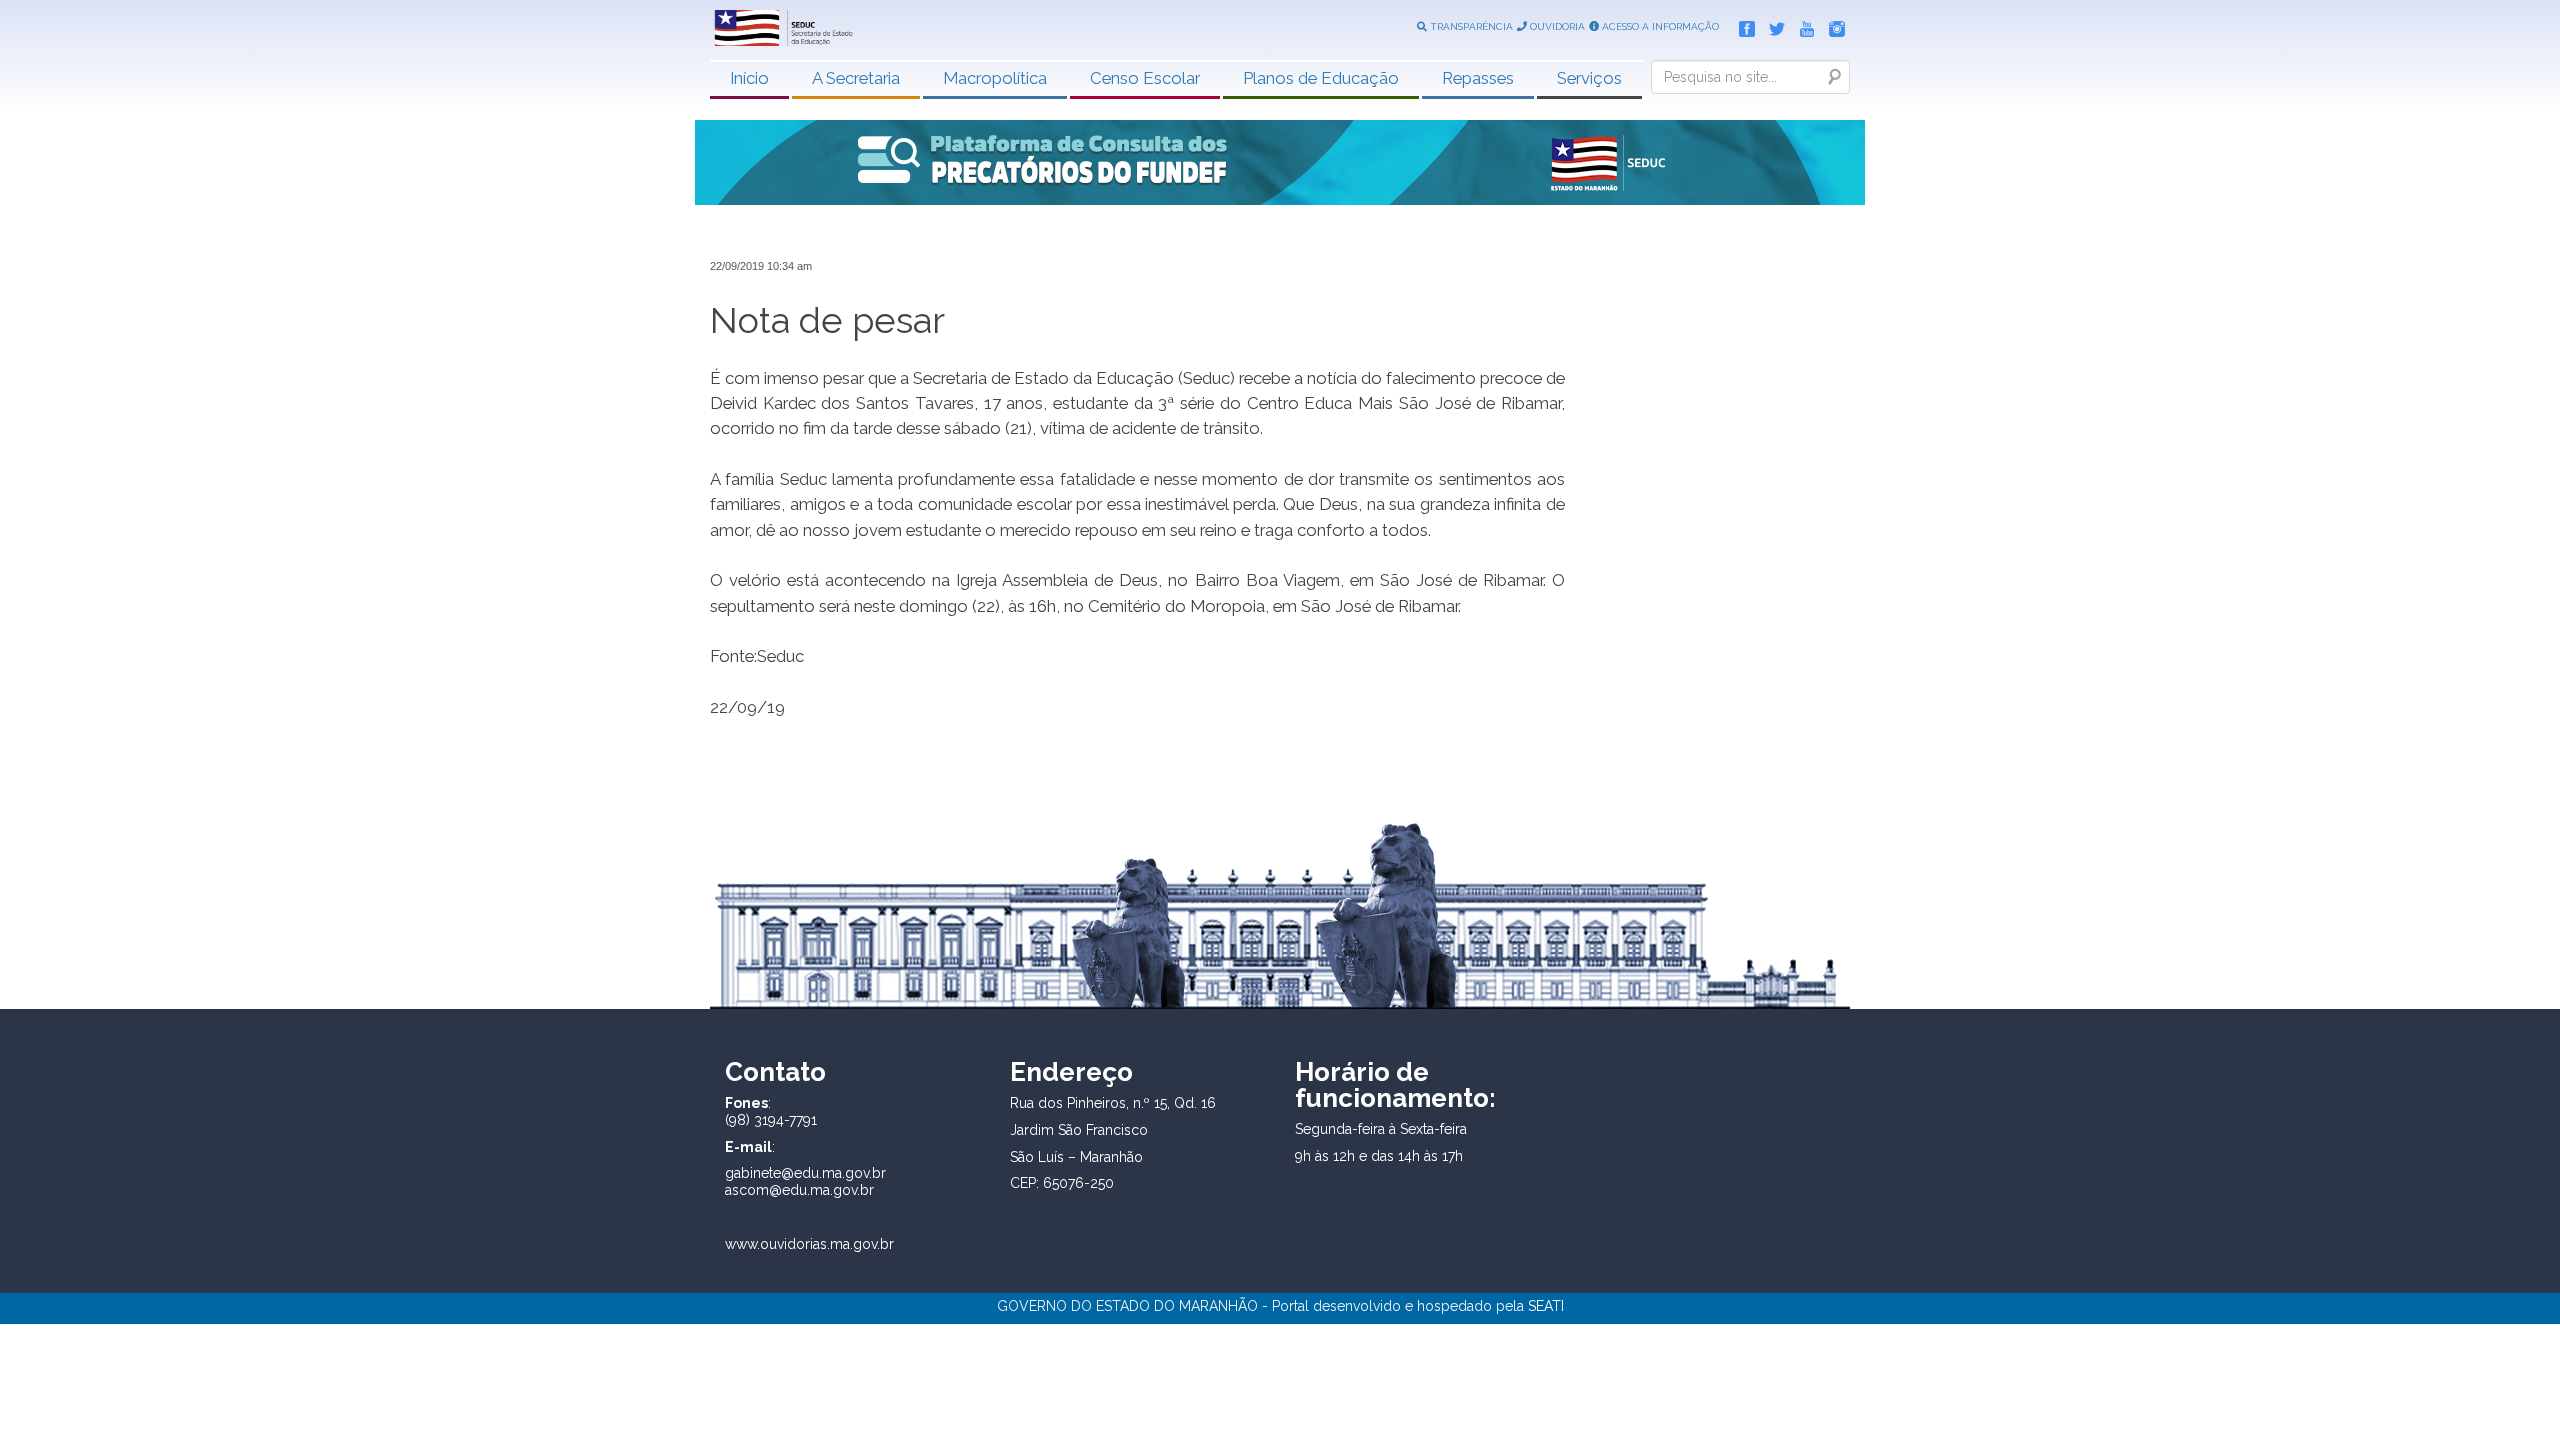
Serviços (1589, 78)
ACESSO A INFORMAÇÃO (1659, 26)
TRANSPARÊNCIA (1470, 26)
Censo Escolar (1145, 78)
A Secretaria (856, 78)
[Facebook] (1742, 25)
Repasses (1478, 78)
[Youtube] (1802, 25)
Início (749, 78)
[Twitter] (1772, 25)
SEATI (1546, 1306)
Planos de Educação (1321, 78)
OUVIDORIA (1556, 26)
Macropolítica (995, 78)
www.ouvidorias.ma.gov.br (809, 1244)
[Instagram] (1832, 25)
